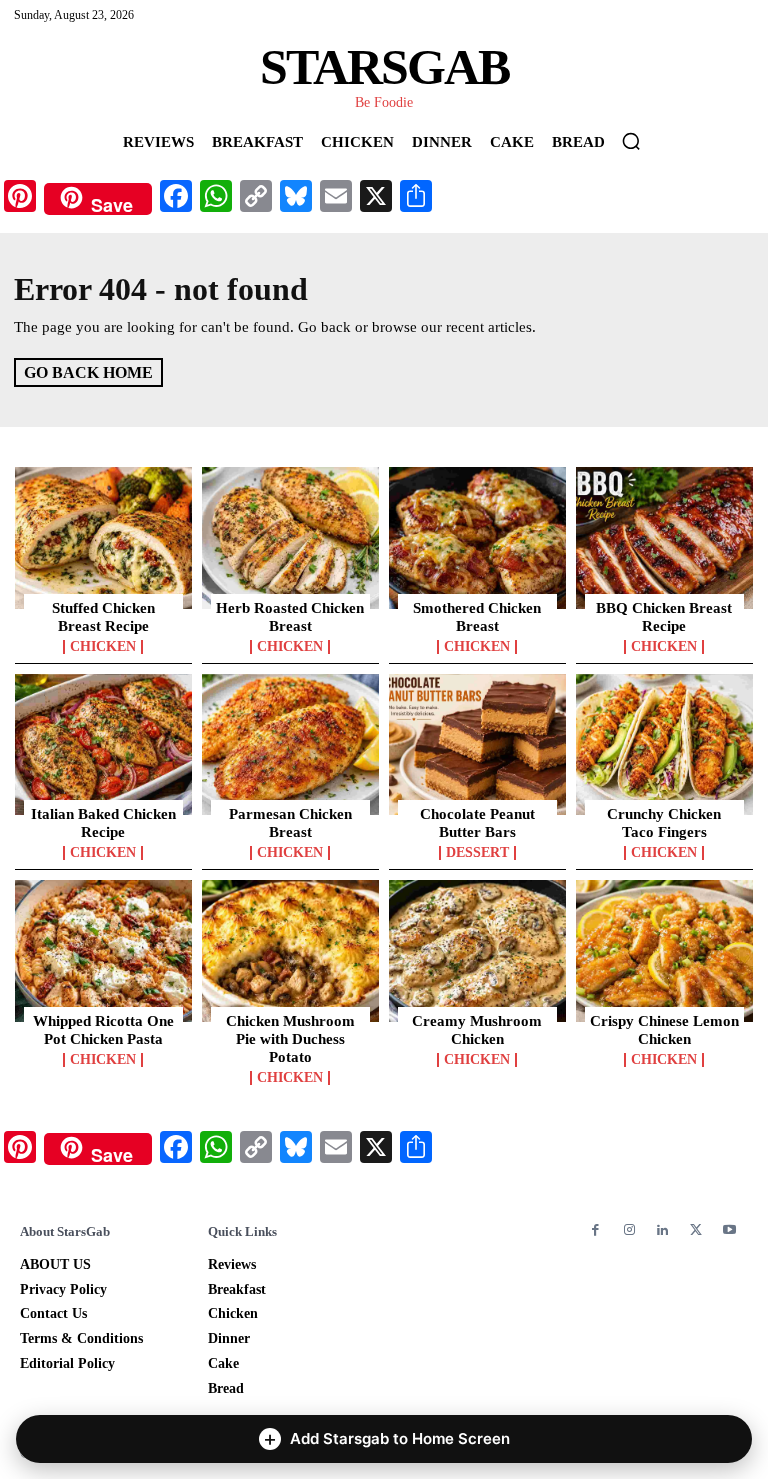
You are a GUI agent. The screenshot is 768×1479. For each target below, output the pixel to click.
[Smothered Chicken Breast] (477, 538)
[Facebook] (595, 1230)
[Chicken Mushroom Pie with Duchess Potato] (290, 951)
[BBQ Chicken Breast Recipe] (664, 538)
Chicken (103, 647)
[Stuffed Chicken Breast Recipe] (103, 538)
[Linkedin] (662, 1230)
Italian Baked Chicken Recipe (103, 823)
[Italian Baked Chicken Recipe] (103, 745)
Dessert (477, 853)
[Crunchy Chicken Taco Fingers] (664, 745)
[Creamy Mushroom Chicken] (477, 951)
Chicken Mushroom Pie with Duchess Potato (290, 1039)
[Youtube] (729, 1230)
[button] (631, 141)
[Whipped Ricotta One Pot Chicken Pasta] (103, 951)
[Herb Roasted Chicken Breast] (290, 538)
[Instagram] (628, 1230)
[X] (695, 1230)
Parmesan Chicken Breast (290, 823)
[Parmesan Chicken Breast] (290, 745)
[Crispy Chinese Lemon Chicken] (664, 951)
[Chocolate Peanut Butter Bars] (477, 745)
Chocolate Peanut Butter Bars (477, 823)
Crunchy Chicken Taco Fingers (664, 823)
